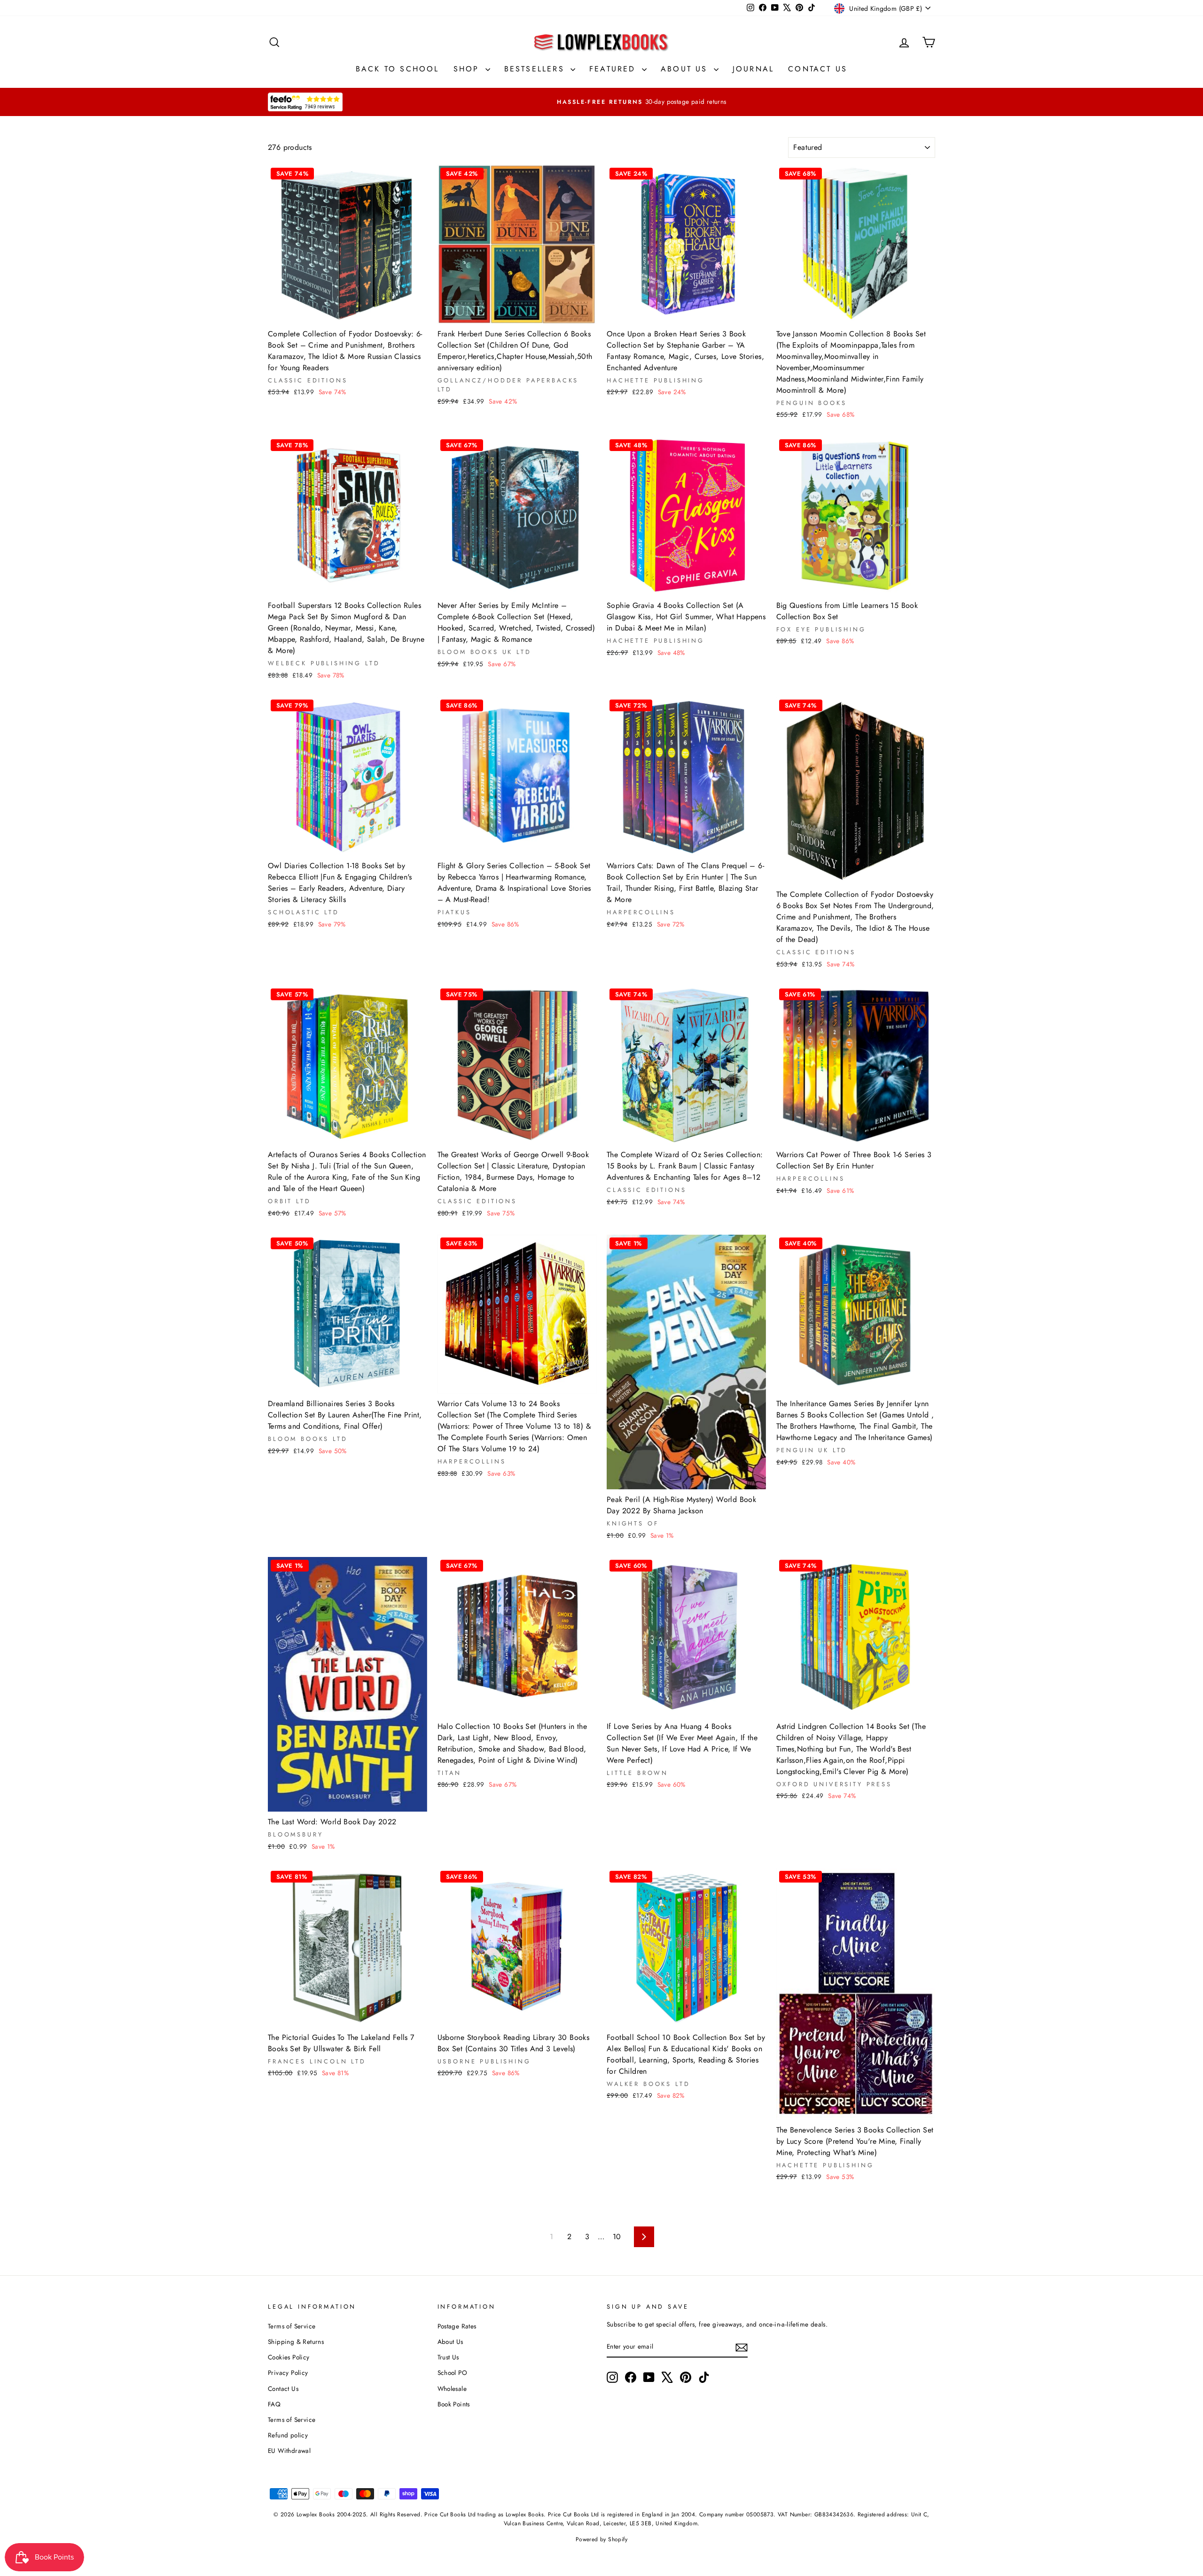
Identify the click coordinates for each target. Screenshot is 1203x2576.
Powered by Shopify (601, 2539)
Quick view (347, 312)
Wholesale (452, 2389)
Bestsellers (536, 69)
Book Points (454, 2404)
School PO (453, 2373)
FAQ (274, 2404)
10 (617, 2237)
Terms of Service (292, 2326)
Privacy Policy (288, 2373)
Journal (753, 69)
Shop (468, 69)
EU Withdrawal (289, 2451)
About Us (686, 69)
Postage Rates (457, 2326)
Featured (614, 69)
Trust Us (448, 2357)
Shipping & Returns (296, 2342)
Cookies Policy (289, 2357)
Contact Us (818, 69)
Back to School (398, 69)
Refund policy (288, 2435)
